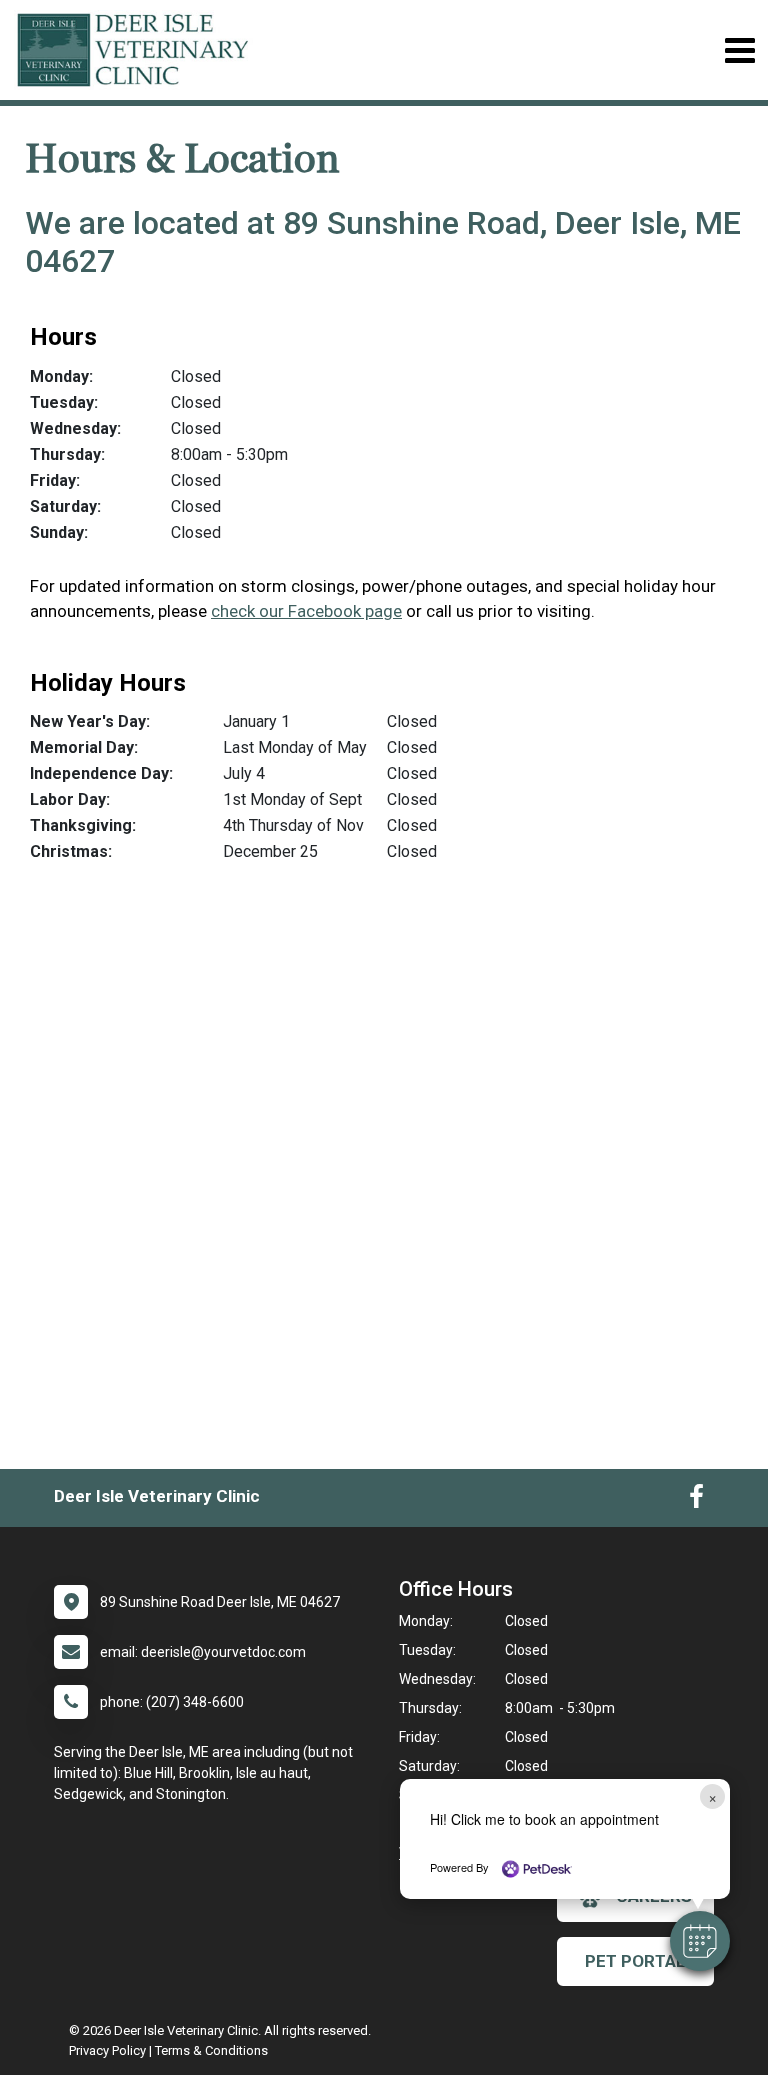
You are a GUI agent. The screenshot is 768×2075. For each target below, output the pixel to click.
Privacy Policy (107, 2050)
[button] (700, 1941)
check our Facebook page (306, 611)
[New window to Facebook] (696, 1501)
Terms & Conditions (211, 2050)
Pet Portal (635, 1961)
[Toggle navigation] (739, 50)
